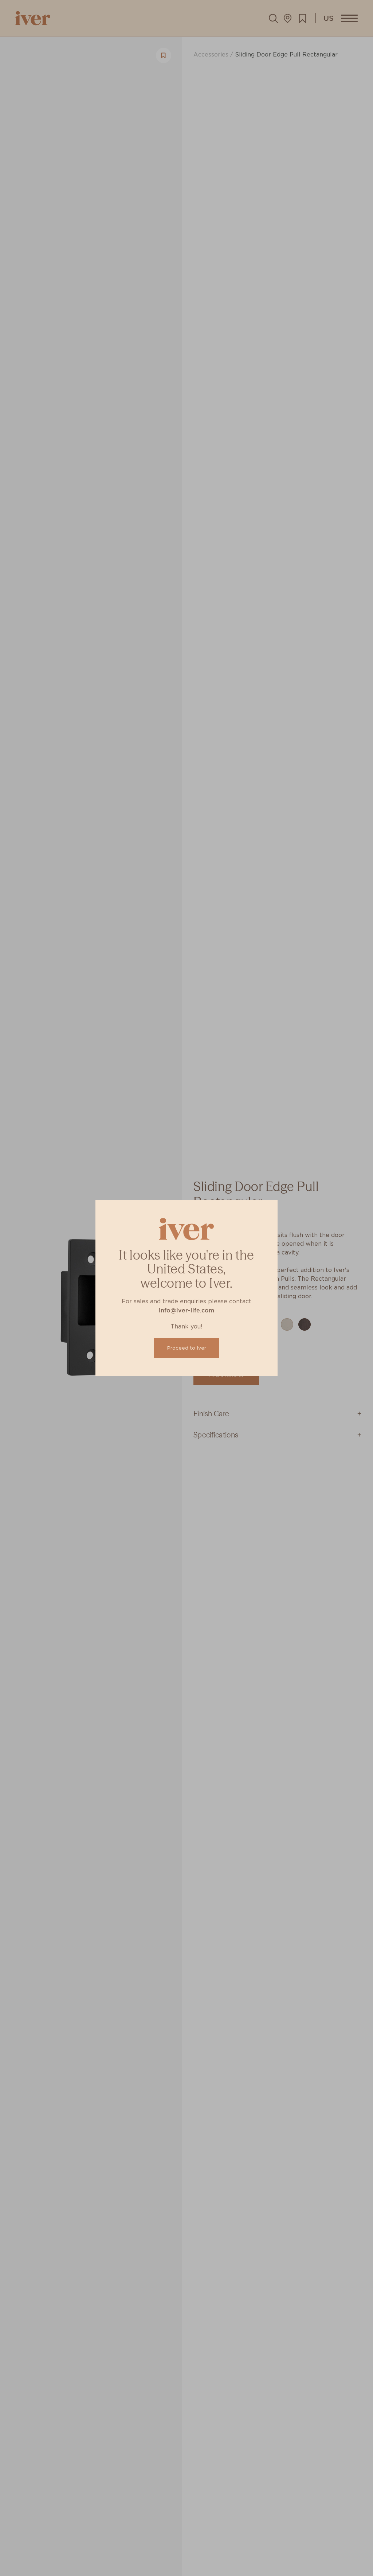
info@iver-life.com (186, 1310)
